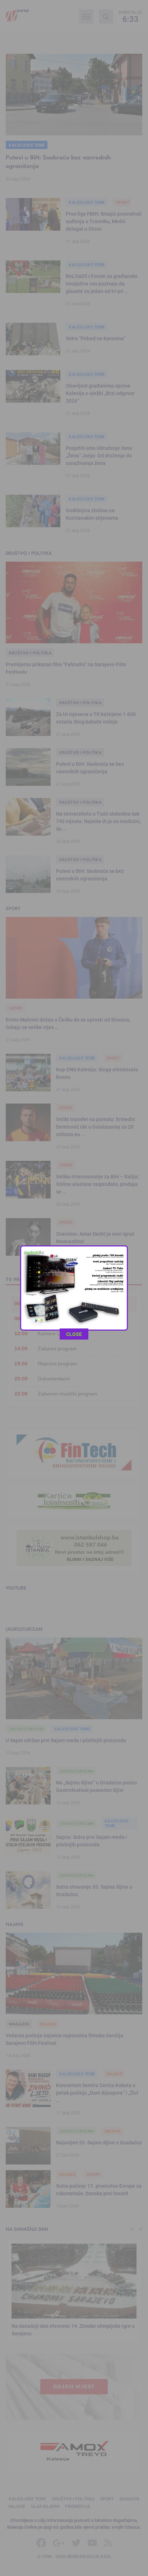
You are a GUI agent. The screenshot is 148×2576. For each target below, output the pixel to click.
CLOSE (74, 1334)
